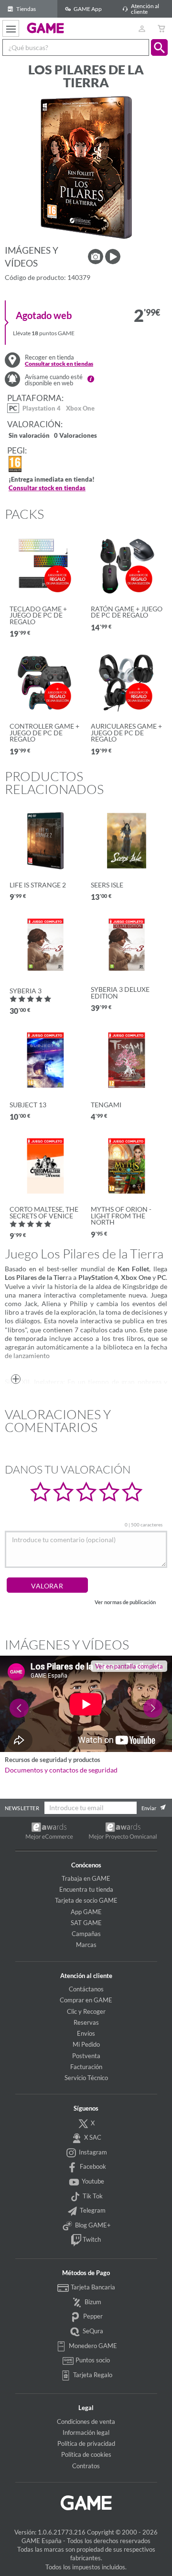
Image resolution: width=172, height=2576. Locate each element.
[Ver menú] (11, 28)
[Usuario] (142, 28)
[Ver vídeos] (113, 257)
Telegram (92, 2210)
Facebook (92, 2166)
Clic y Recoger (86, 2011)
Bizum (92, 2302)
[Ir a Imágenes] (96, 257)
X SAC (92, 2137)
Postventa (86, 2056)
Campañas (86, 1934)
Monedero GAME (92, 2346)
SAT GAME (86, 1923)
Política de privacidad (86, 2443)
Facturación (86, 2067)
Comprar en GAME (86, 2000)
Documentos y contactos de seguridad (61, 1770)
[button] (159, 47)
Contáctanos (86, 1989)
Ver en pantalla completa (129, 1666)
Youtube (92, 2181)
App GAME (86, 1912)
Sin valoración (29, 436)
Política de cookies (86, 2454)
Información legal (86, 2432)
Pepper (92, 2316)
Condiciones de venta (86, 2421)
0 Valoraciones (75, 436)
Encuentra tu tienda (86, 1889)
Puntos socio (92, 2360)
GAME (46, 28)
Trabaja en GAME (86, 1878)
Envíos (86, 2033)
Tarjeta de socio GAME (86, 1900)
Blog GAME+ (92, 2225)
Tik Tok (92, 2196)
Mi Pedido (86, 2044)
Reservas (86, 2022)
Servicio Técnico (86, 2078)
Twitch (91, 2239)
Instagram (92, 2152)
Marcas (86, 1945)
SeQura (92, 2331)
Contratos (86, 2466)
